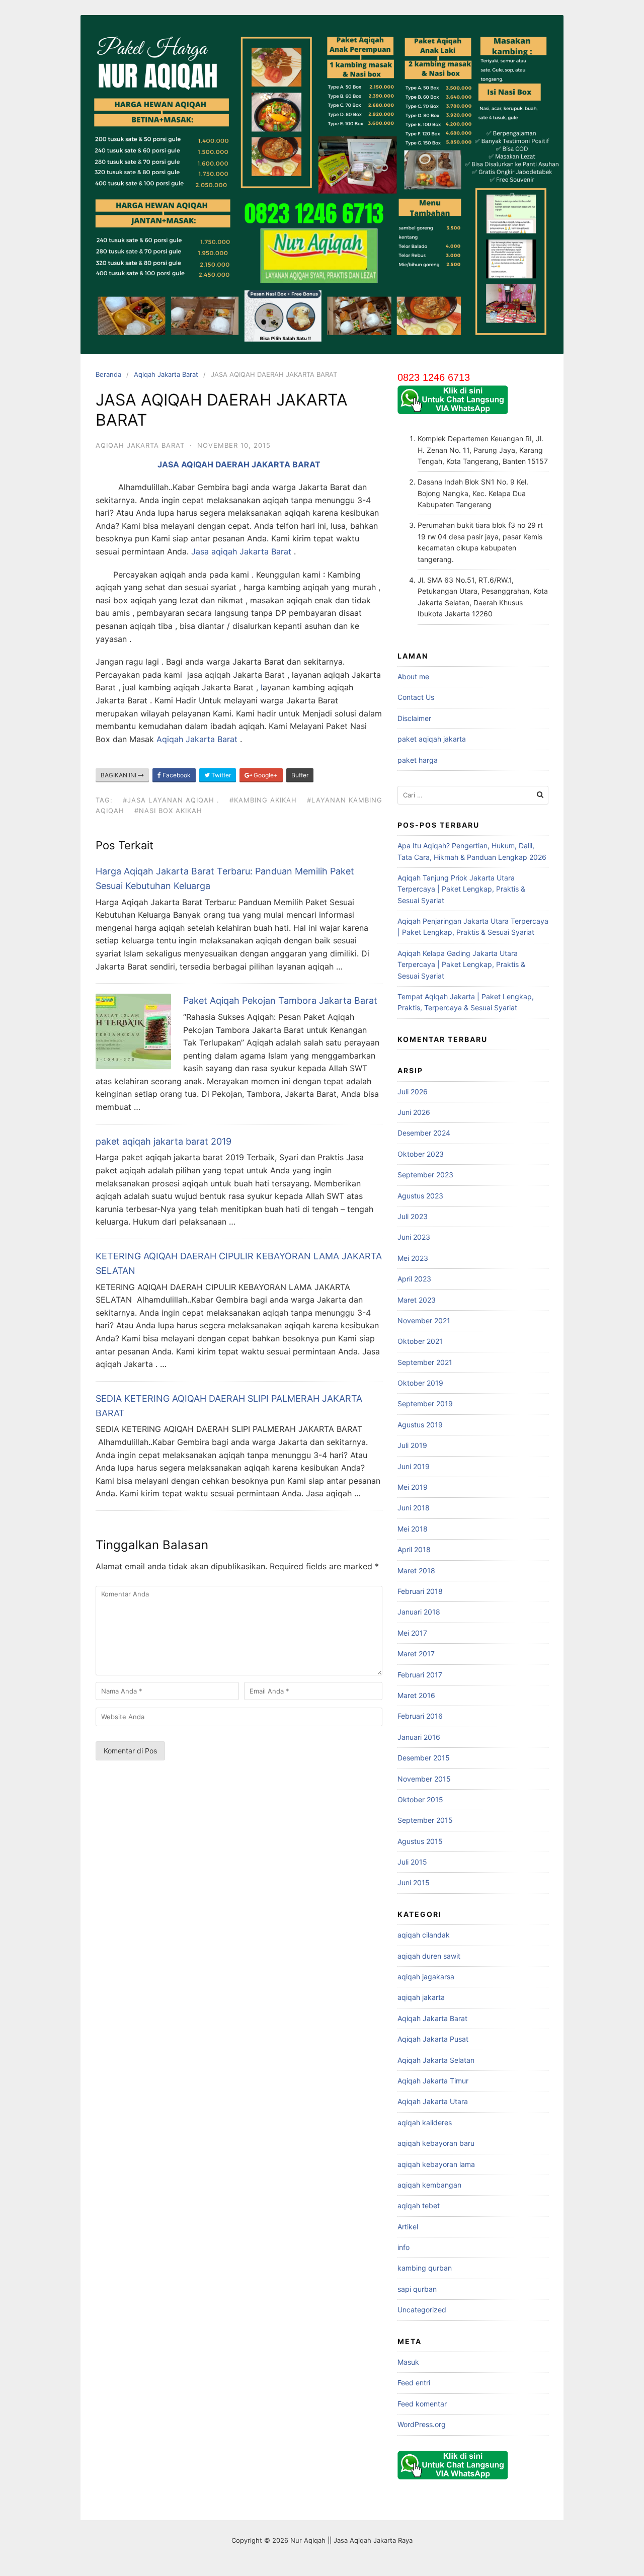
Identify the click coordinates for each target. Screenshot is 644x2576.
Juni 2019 (414, 1466)
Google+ (265, 775)
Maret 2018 (416, 1571)
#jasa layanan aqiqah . (171, 800)
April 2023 (414, 1279)
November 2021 (424, 1320)
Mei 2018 (413, 1529)
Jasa (201, 551)
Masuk (408, 2362)
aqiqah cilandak (424, 1935)
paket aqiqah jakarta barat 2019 (164, 1141)
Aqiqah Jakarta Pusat (433, 2039)
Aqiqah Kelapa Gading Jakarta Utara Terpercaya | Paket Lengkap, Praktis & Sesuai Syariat (461, 964)
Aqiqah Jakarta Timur (433, 2081)
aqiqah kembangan (429, 2185)
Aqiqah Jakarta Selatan (436, 2060)
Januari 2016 (419, 1737)
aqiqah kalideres (425, 2122)
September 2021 (425, 1362)
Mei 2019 (413, 1487)
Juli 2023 (413, 1216)
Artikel (408, 2227)
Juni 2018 (414, 1508)
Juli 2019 (412, 1445)
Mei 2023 (413, 1258)
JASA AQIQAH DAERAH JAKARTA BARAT (239, 464)
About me (413, 676)
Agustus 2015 (420, 1841)
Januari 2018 (419, 1612)
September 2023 (425, 1175)
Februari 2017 (420, 1675)
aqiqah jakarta (421, 1997)
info (404, 2247)
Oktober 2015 (420, 1799)
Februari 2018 (420, 1591)
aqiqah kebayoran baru (436, 2143)
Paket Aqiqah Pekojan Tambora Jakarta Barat (280, 1000)
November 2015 (424, 1779)
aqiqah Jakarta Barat (251, 551)
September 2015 (425, 1820)
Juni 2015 (414, 1882)
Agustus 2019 (420, 1425)
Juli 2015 (412, 1862)
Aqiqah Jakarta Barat (166, 374)
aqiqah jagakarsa (426, 1977)
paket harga (418, 760)
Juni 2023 (414, 1237)
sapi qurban (417, 2289)
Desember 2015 (424, 1758)
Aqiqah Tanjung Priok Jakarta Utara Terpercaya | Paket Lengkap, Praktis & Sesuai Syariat (461, 889)
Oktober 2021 (420, 1341)
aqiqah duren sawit (429, 1956)
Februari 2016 (420, 1716)
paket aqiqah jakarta (432, 739)
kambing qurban (425, 2268)
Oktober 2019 (420, 1383)
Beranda (108, 374)
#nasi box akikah (168, 811)
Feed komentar (422, 2404)
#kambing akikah (263, 800)
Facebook (176, 775)
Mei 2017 (412, 1633)
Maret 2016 (416, 1695)
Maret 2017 (416, 1654)
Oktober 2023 (421, 1154)
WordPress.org (422, 2424)
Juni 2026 (414, 1112)
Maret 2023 (417, 1300)
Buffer (300, 775)
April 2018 (414, 1549)
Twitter (220, 775)
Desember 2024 (424, 1133)
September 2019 (425, 1403)
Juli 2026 (413, 1092)
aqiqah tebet (419, 2205)
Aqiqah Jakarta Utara (433, 2101)
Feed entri (414, 2383)
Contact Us (416, 697)
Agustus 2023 (420, 1196)
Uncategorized (422, 2310)
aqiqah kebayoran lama (436, 2164)
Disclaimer (414, 718)
